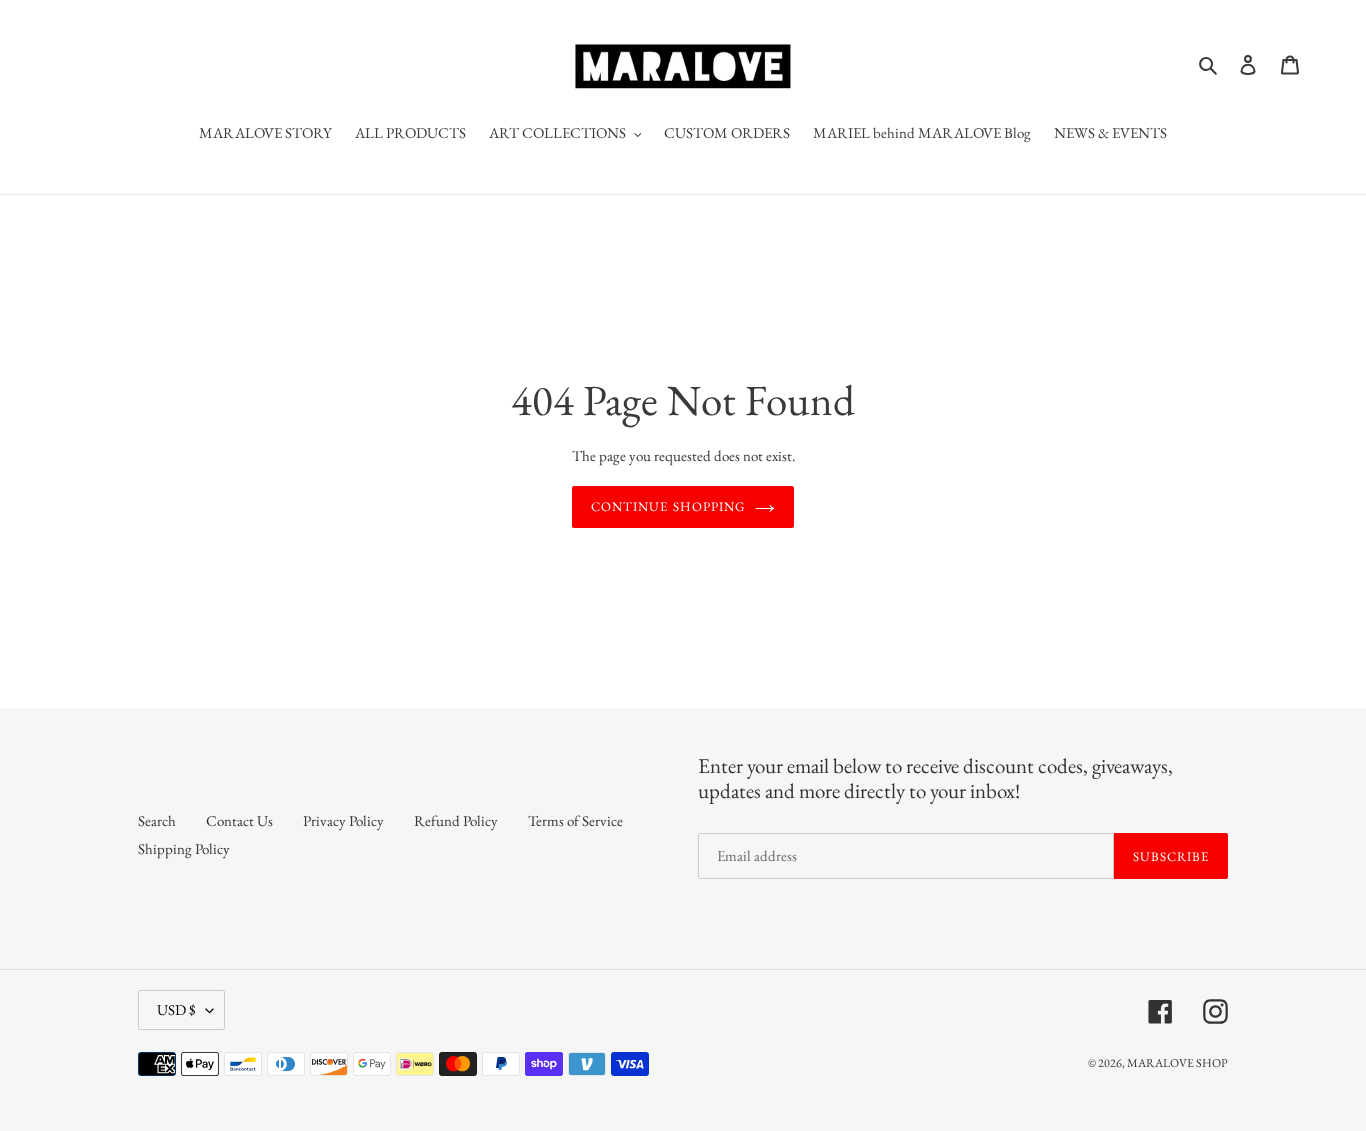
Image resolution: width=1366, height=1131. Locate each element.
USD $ (176, 1009)
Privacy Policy (343, 820)
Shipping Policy (184, 848)
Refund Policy (456, 820)
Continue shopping (668, 506)
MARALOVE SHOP (1177, 1063)
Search (157, 820)
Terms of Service (575, 820)
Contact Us (239, 820)
